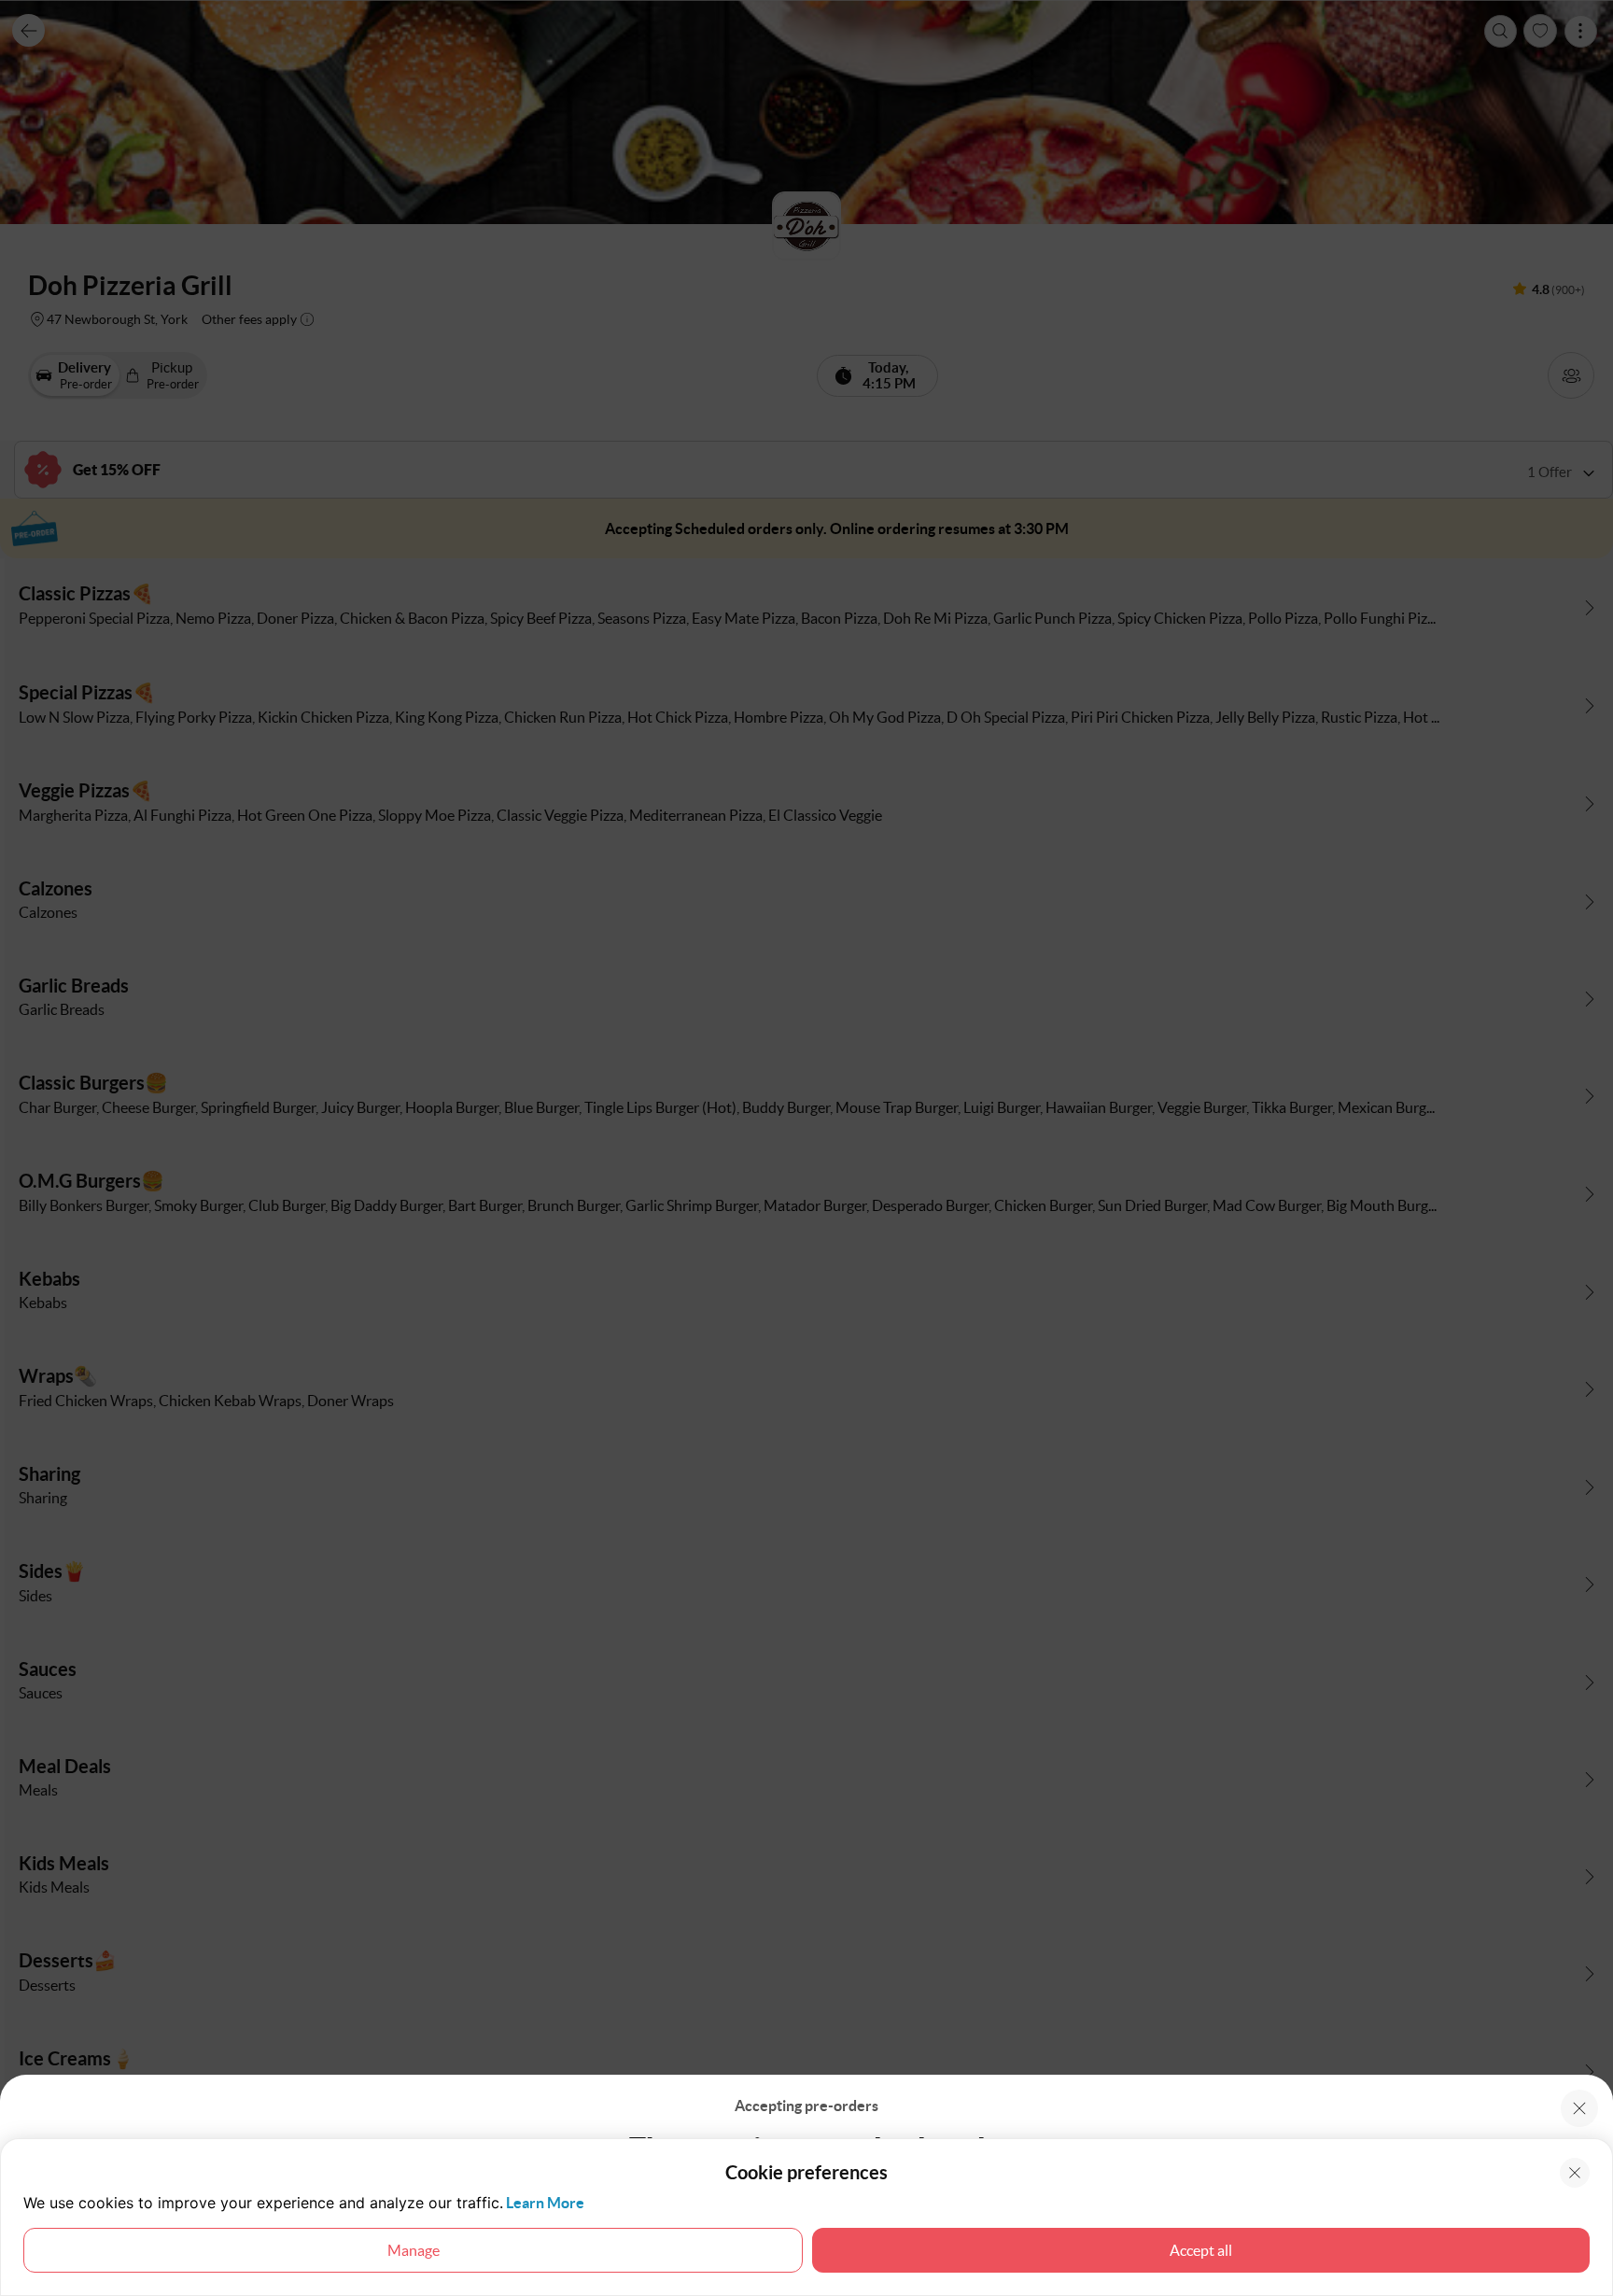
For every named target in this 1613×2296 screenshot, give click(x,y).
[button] (1579, 2108)
